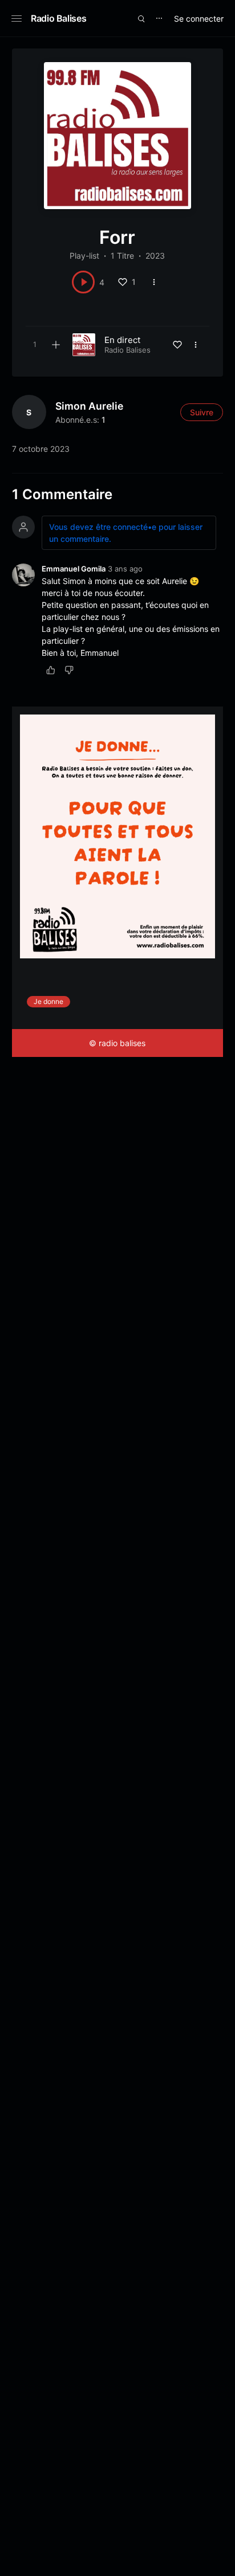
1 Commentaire (62, 494)
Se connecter (199, 19)
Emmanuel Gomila (74, 569)
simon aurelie (89, 406)
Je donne (48, 1001)
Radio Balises (58, 18)
